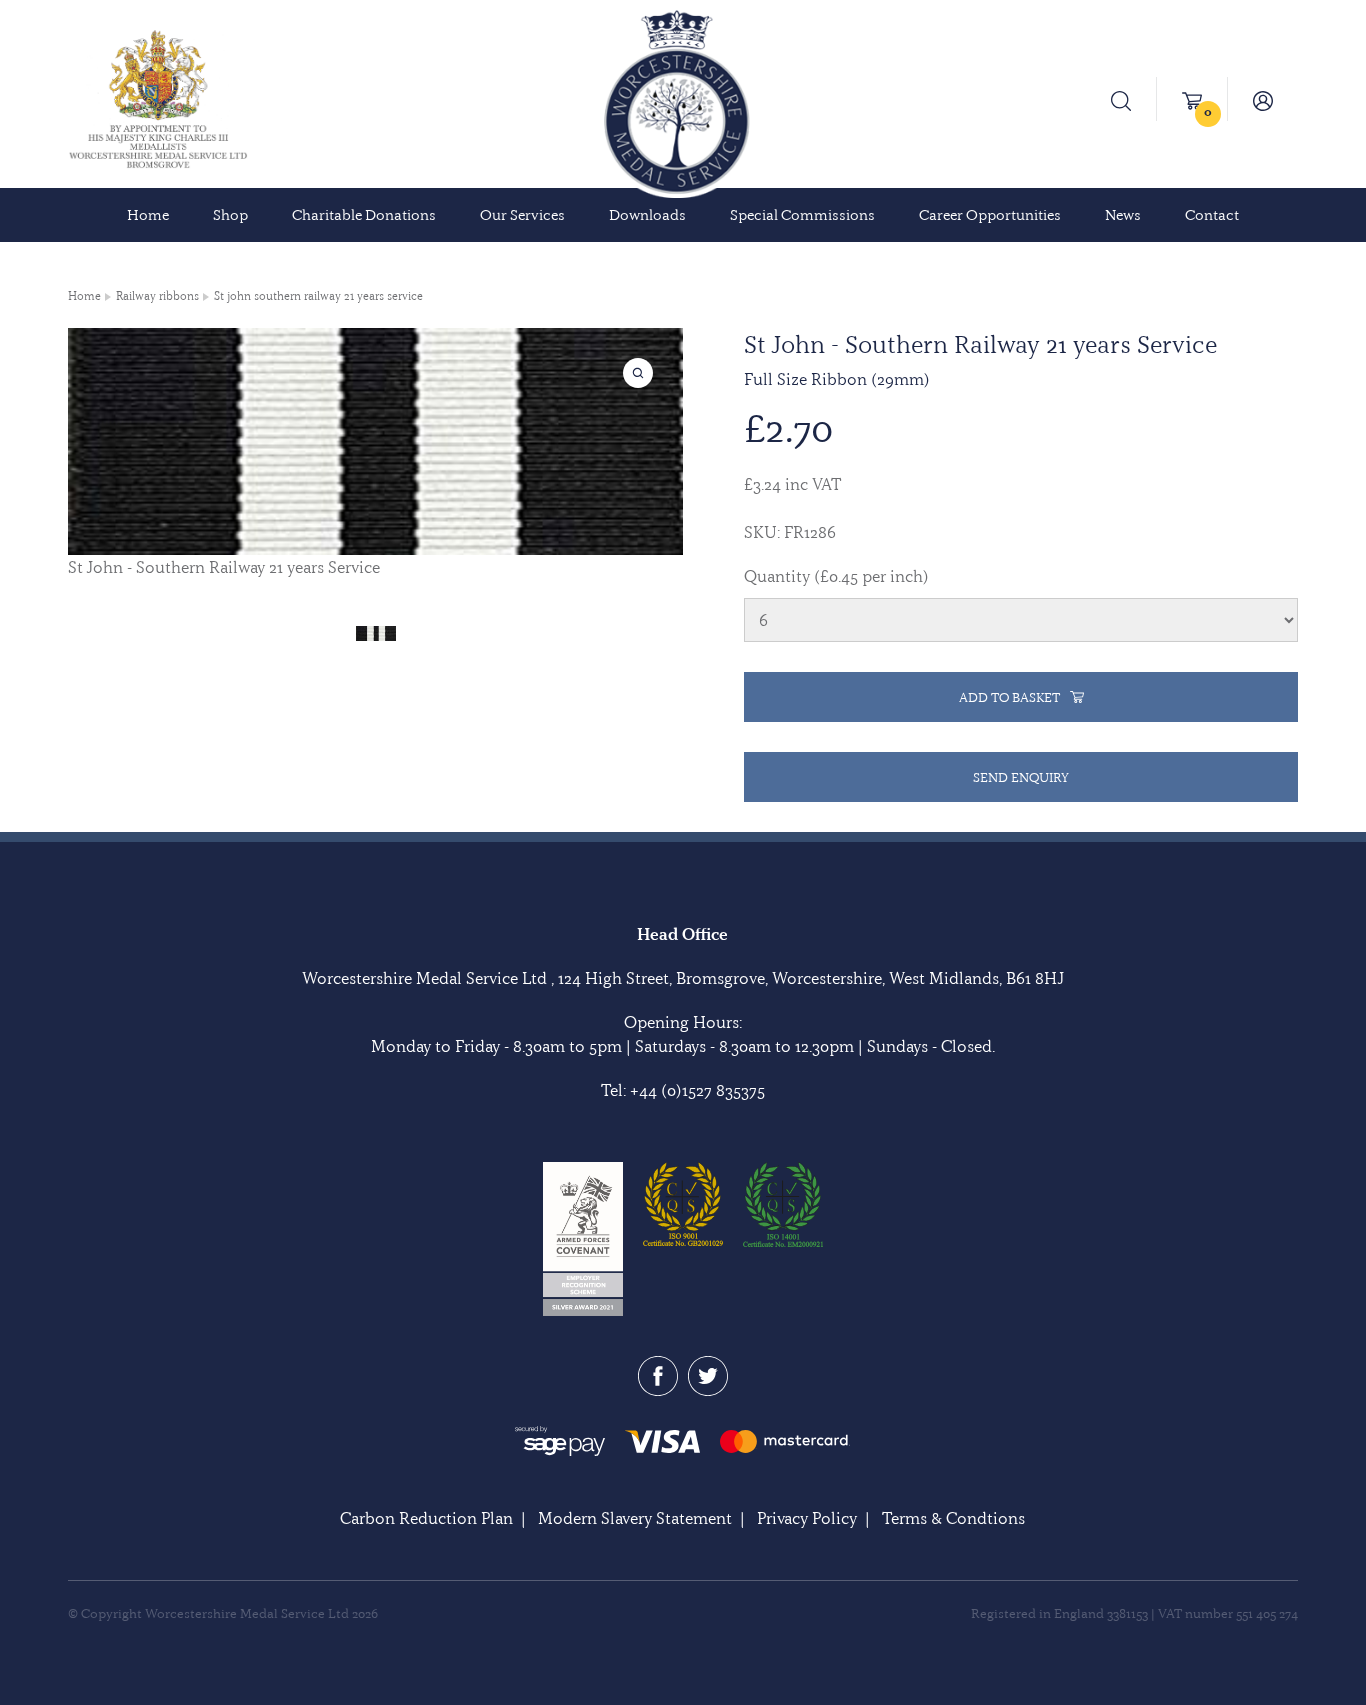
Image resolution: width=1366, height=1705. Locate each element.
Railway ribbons (157, 296)
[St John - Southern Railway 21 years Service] (376, 631)
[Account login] (1263, 99)
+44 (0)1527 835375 (697, 1090)
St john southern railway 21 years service (318, 296)
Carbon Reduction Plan (426, 1518)
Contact (1212, 215)
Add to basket (1009, 697)
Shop (230, 215)
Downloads (647, 215)
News (1123, 215)
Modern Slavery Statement (635, 1518)
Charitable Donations (364, 215)
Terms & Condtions (953, 1518)
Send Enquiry (1021, 777)
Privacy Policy (807, 1518)
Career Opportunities (990, 215)
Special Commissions (802, 215)
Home (148, 215)
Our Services (522, 215)
